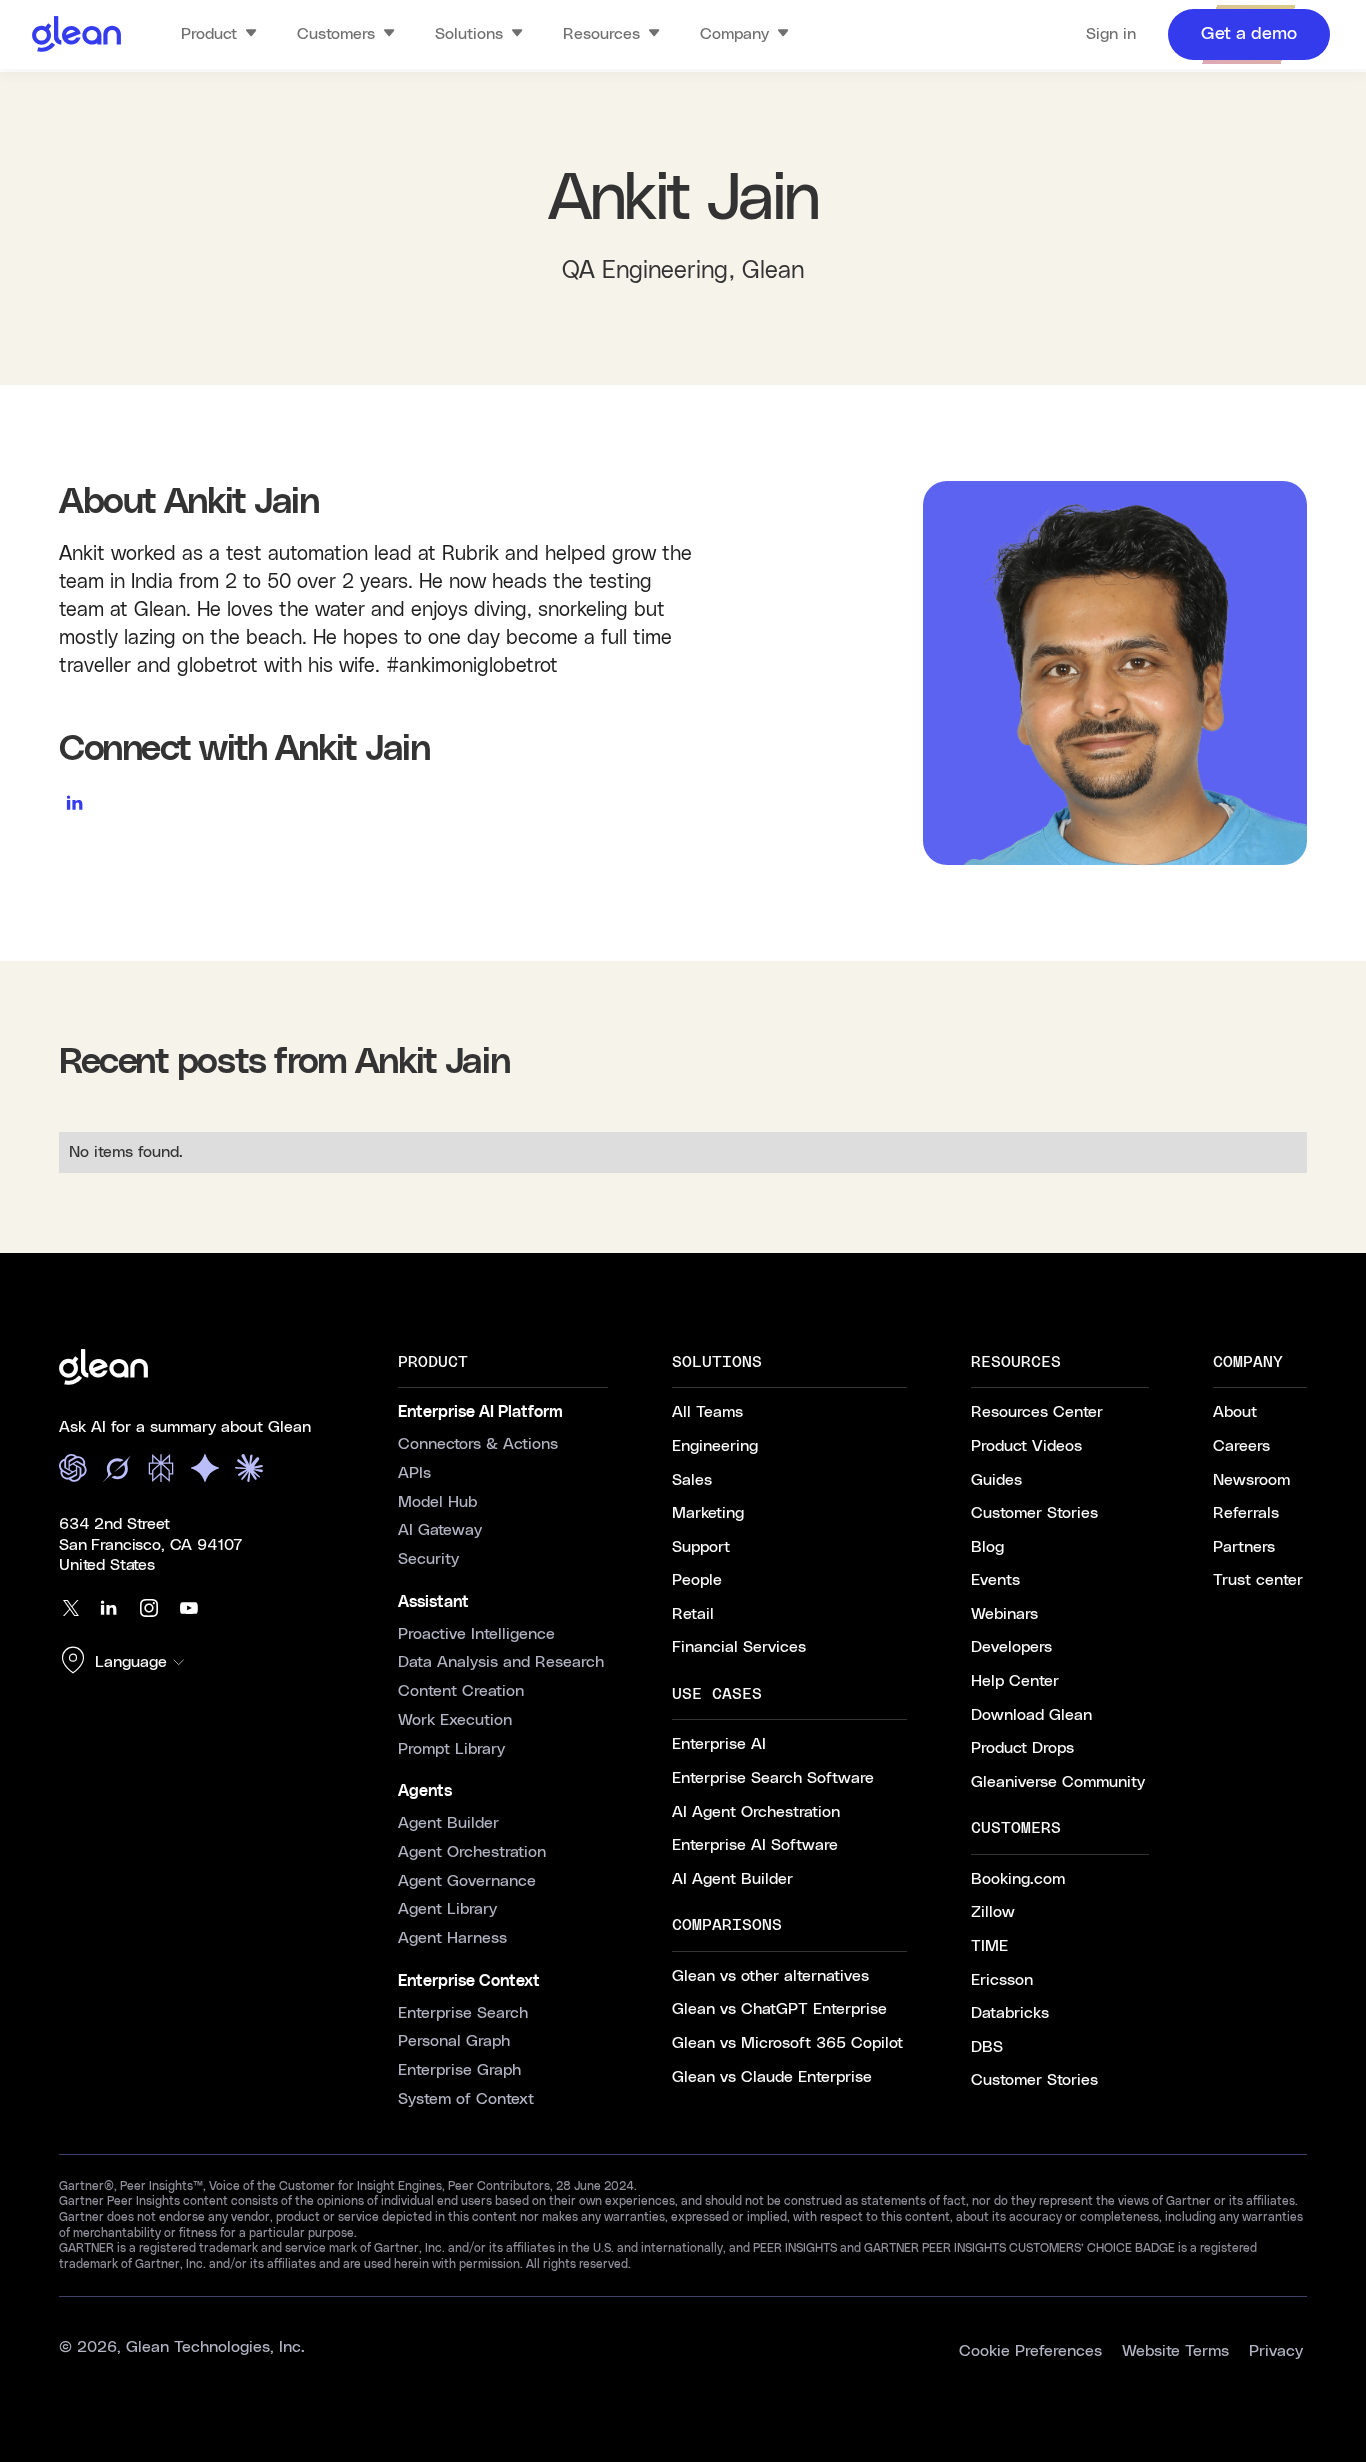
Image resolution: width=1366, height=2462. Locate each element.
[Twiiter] (69, 1608)
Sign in (1111, 34)
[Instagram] (149, 1608)
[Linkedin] (109, 1608)
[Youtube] (189, 1608)
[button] (127, 1662)
